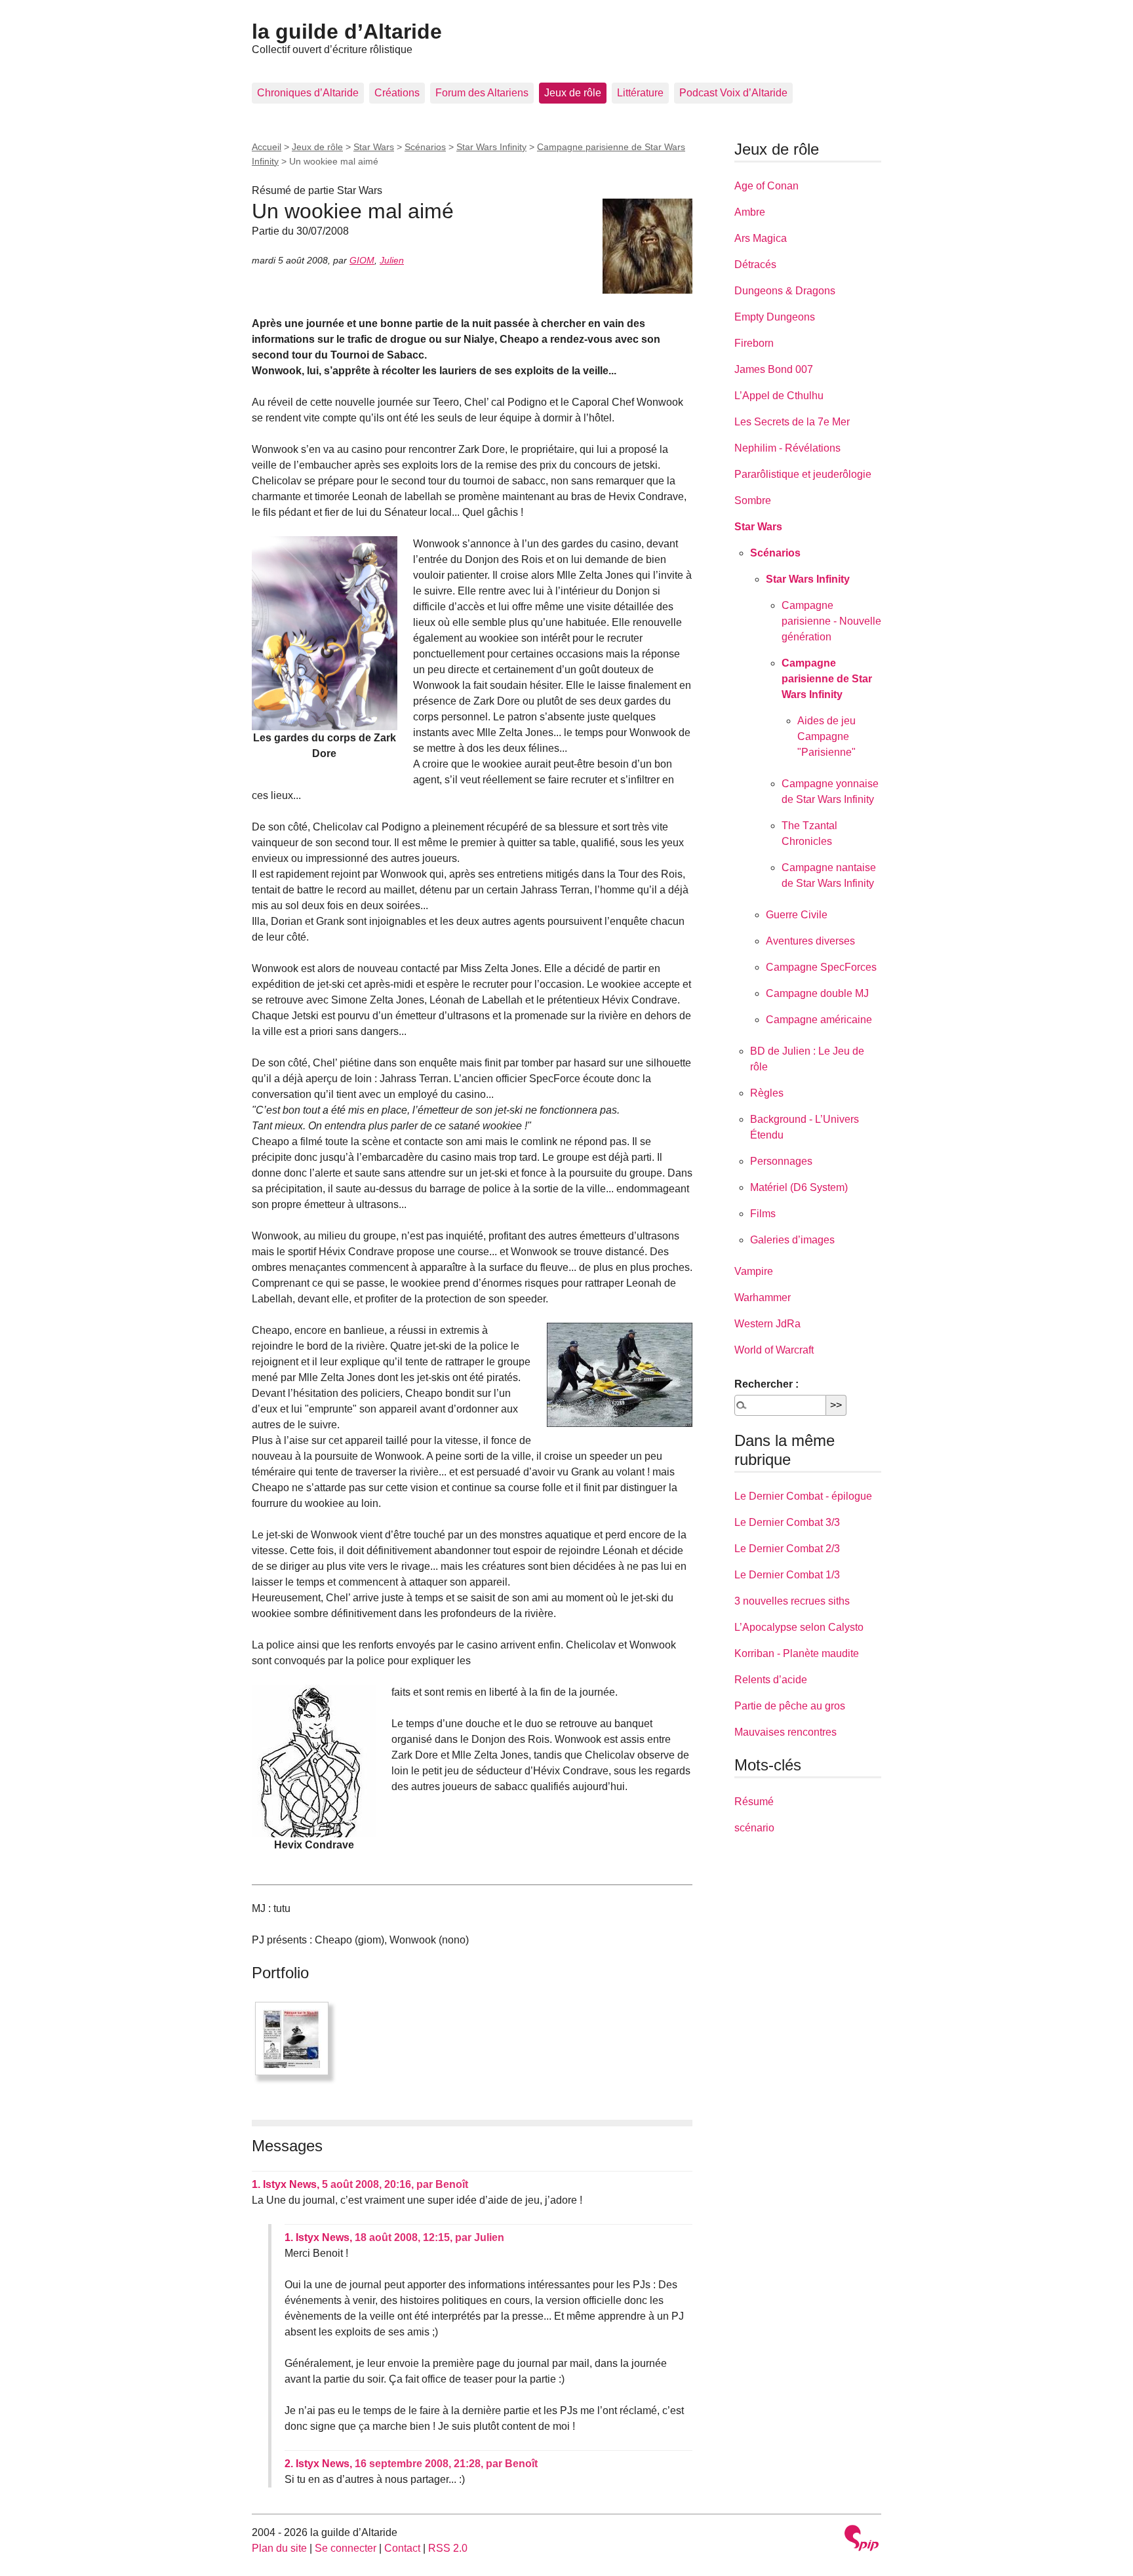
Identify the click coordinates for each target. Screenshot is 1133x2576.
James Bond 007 (774, 369)
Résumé (754, 1802)
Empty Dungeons (775, 317)
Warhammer (763, 1298)
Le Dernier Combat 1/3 (787, 1575)
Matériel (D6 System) (799, 1187)
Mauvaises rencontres (785, 1732)
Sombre (753, 500)
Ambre (750, 212)
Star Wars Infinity (491, 147)
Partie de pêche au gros (790, 1706)
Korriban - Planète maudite (797, 1653)
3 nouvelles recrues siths (792, 1601)
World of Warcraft (774, 1350)
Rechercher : (766, 1384)
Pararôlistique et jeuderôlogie (803, 474)
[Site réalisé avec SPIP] (862, 2540)
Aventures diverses (810, 941)
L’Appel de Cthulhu (779, 396)
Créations (397, 93)
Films (763, 1214)
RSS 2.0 (448, 2548)
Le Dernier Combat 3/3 (787, 1522)
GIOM (362, 260)
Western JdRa (767, 1324)
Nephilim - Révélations (787, 448)
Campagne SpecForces (821, 967)
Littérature (640, 93)
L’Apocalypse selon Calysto (799, 1627)
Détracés (755, 264)
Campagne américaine (819, 1020)
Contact (402, 2548)
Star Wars (374, 147)
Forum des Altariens (482, 93)
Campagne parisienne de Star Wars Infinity (827, 679)
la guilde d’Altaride (347, 31)
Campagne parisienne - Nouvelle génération (831, 621)
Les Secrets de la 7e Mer (792, 422)
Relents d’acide (771, 1680)
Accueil (267, 147)
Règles (767, 1093)
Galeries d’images (792, 1240)
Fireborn (754, 343)
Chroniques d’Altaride (308, 93)
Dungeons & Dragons (785, 291)
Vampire (754, 1271)
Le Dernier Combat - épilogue (803, 1496)
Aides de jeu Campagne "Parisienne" (826, 736)
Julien (392, 260)
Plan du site (279, 2548)
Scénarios (425, 147)
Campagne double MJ (817, 993)
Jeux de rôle (573, 93)
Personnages (781, 1161)
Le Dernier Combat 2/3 (787, 1549)
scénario (754, 1828)
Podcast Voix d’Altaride (733, 93)
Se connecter (346, 2548)
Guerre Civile (797, 915)
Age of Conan (766, 186)
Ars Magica (761, 238)
